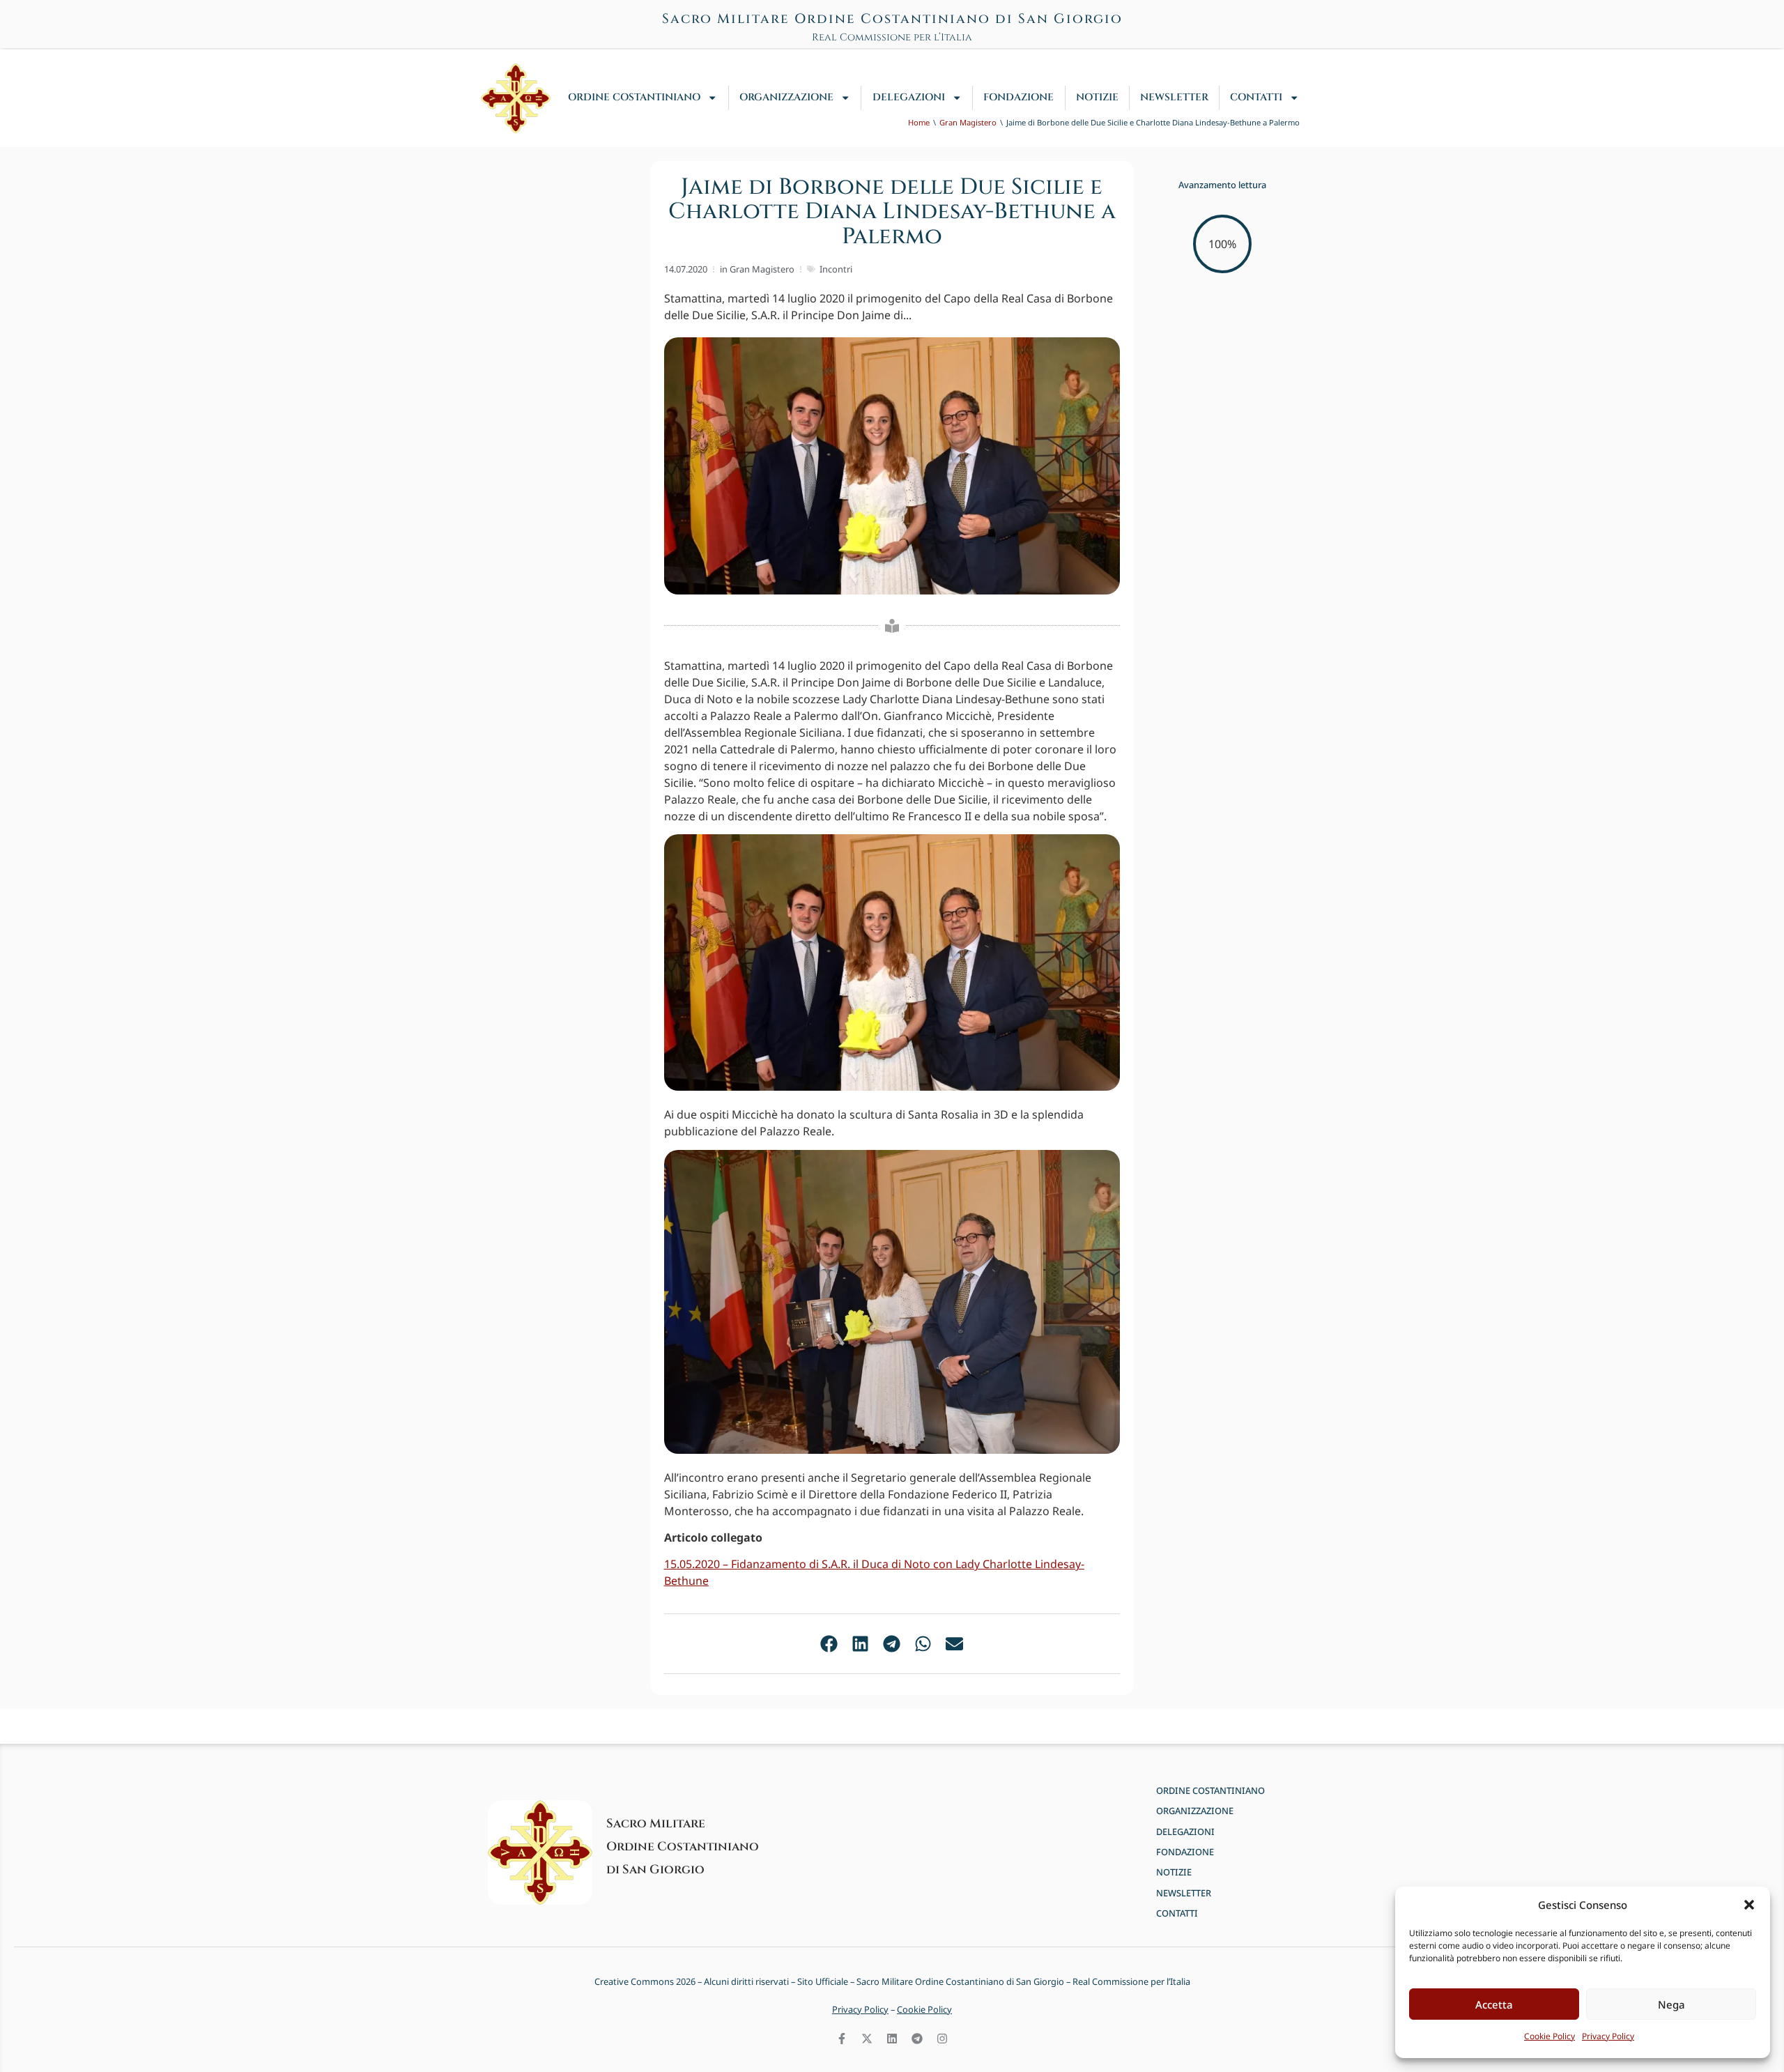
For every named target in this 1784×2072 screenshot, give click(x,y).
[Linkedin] (892, 2039)
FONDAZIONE (1018, 97)
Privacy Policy (1608, 2036)
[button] (1749, 1905)
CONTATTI (1256, 97)
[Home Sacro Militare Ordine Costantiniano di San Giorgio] (516, 98)
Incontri (836, 269)
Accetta (1494, 2004)
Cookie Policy (1550, 2036)
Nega (1671, 2004)
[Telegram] (917, 2039)
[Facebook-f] (842, 2039)
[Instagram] (942, 2039)
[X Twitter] (867, 2039)
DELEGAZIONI (909, 97)
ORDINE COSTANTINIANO (634, 97)
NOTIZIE (1097, 97)
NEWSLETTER (1174, 97)
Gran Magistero (762, 269)
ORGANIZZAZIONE (786, 97)
